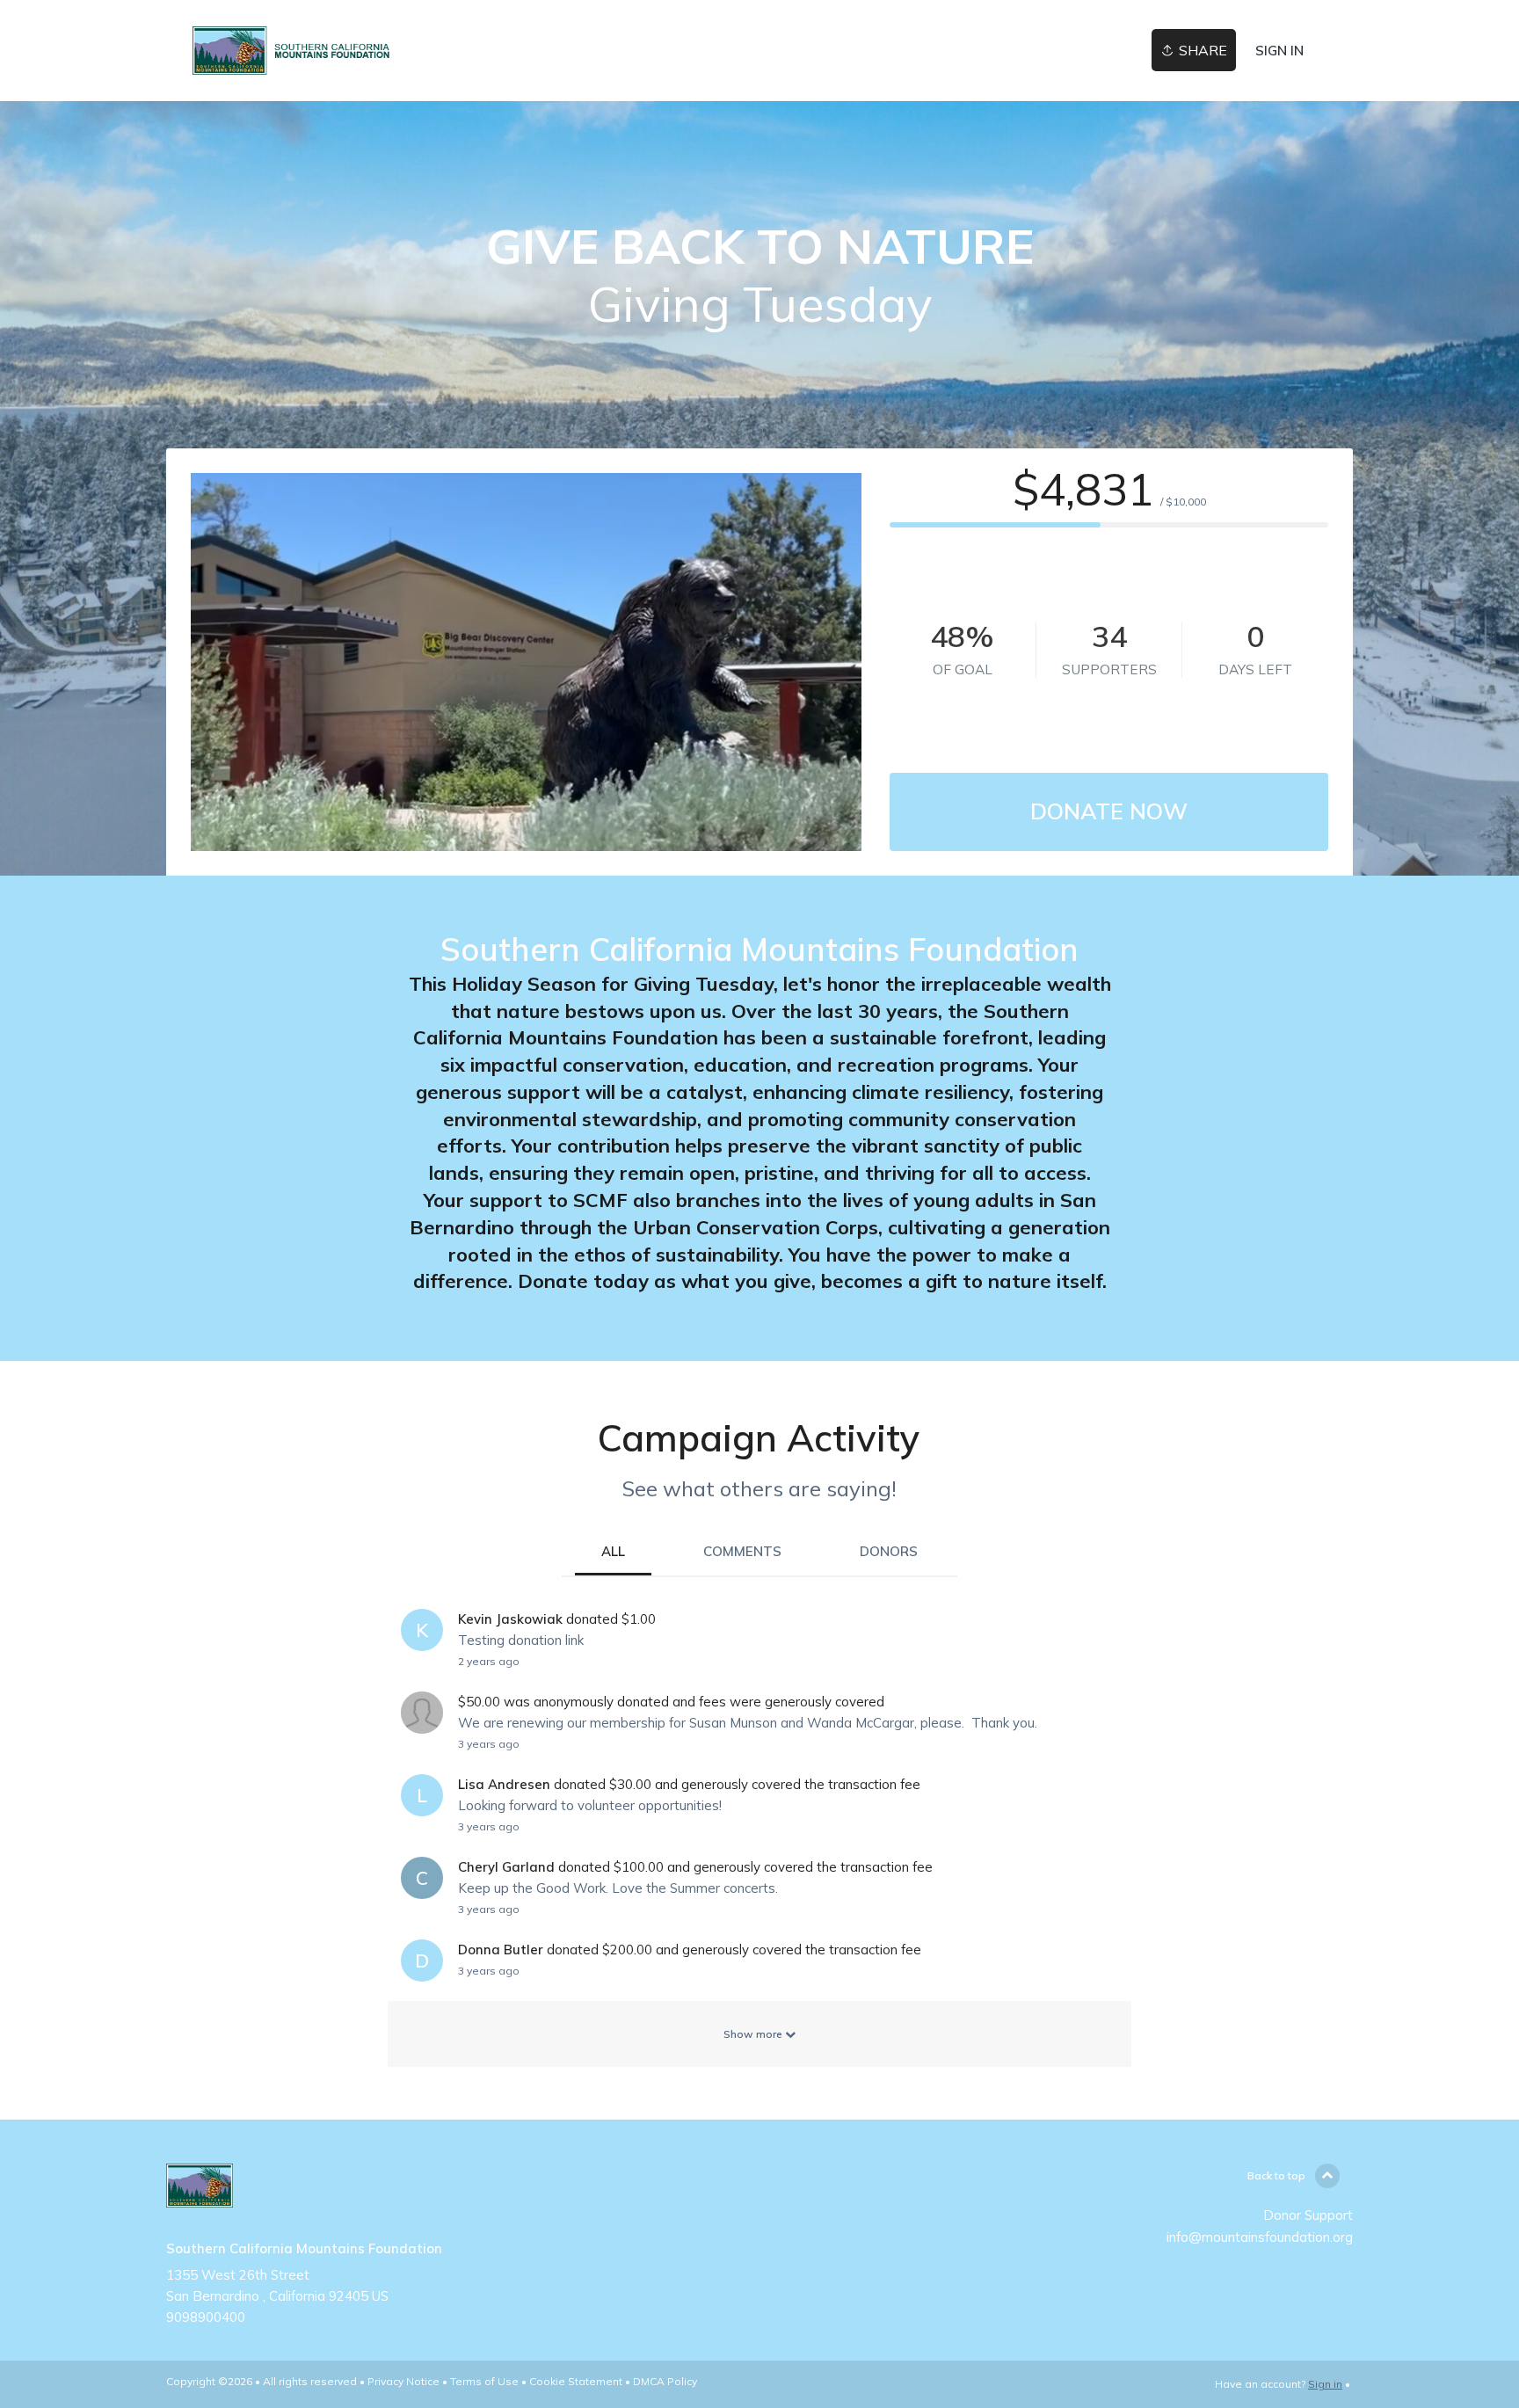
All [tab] (613, 1551)
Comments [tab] (742, 1551)
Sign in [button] (1279, 51)
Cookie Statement (576, 2381)
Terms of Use (484, 2381)
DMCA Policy (665, 2381)
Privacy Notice (403, 2381)
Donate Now (1109, 811)
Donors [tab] (889, 1551)
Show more (754, 2034)
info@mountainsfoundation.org (1260, 2237)
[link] (294, 51)
